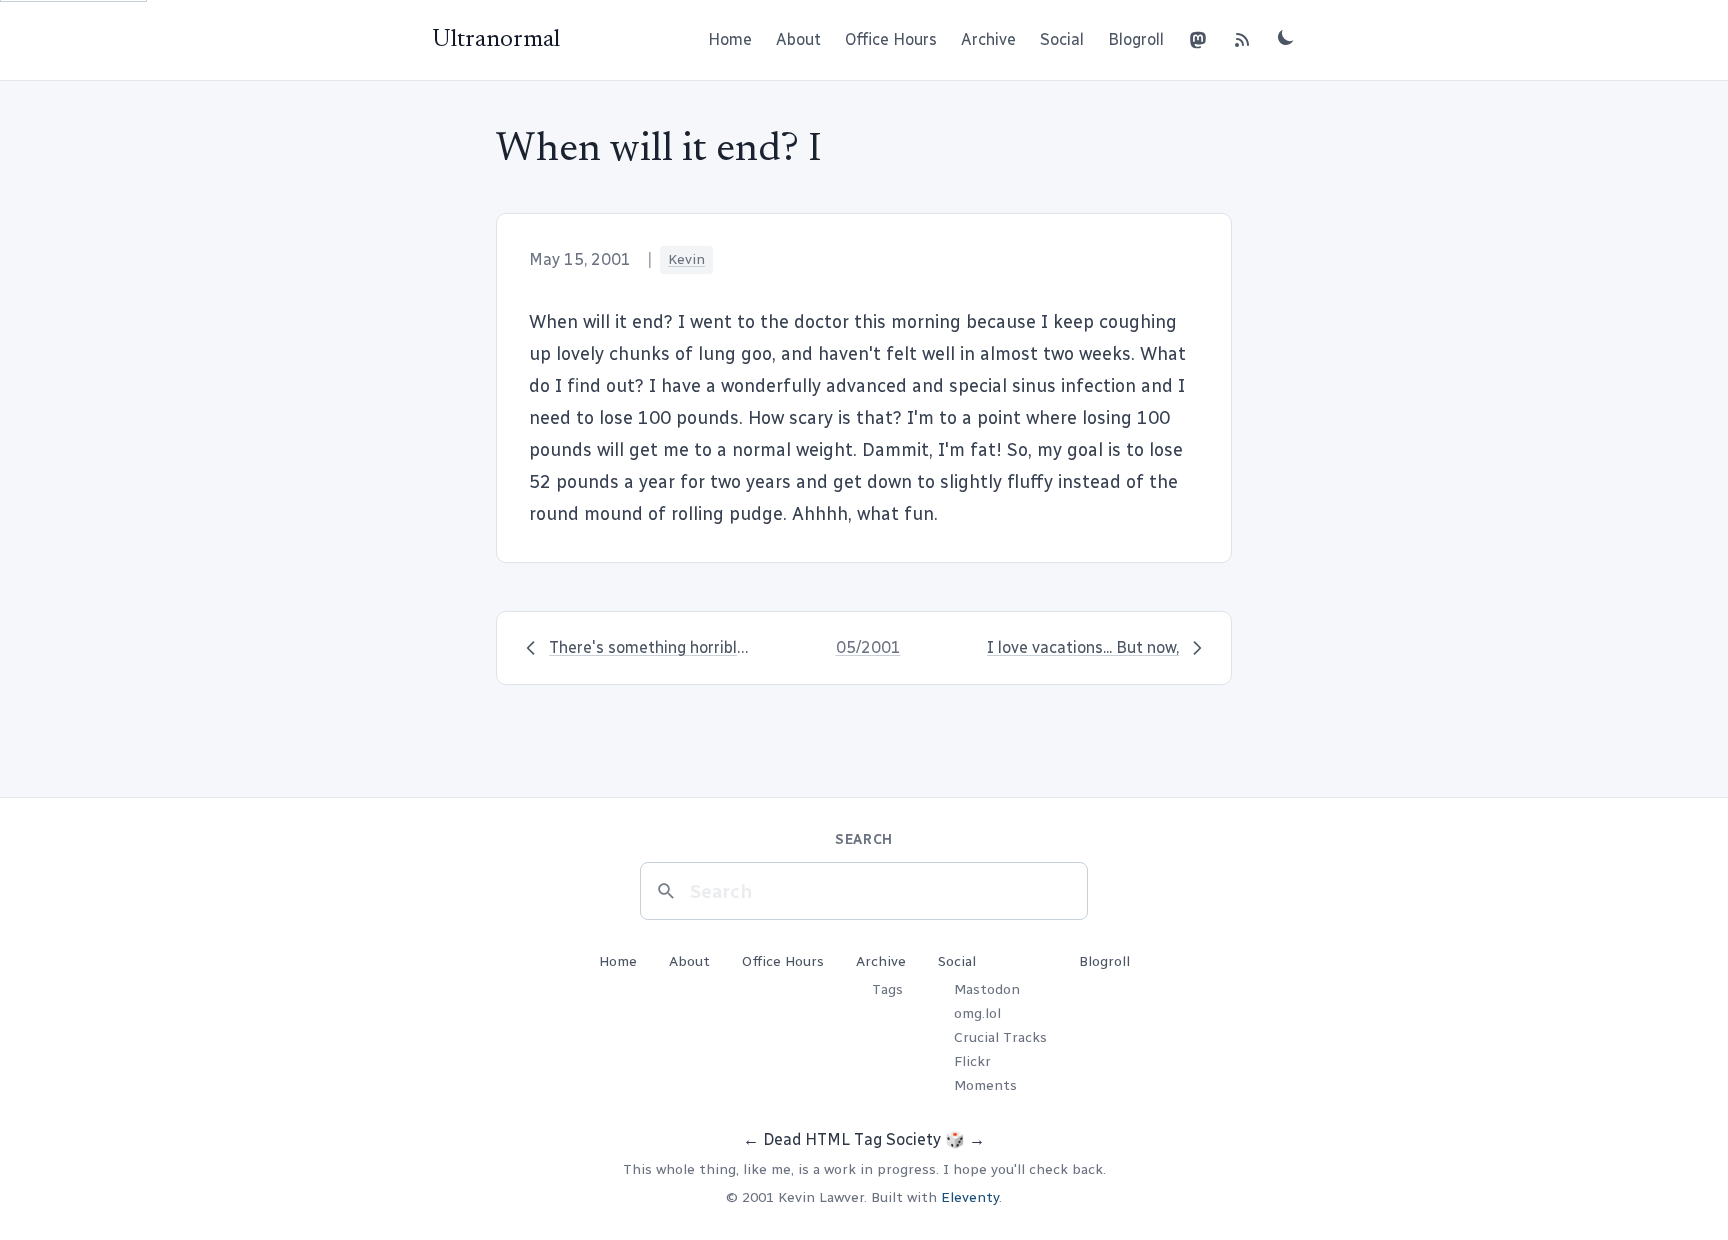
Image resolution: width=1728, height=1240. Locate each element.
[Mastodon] (1198, 40)
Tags (887, 989)
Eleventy (970, 1197)
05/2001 (868, 647)
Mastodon (987, 989)
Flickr (972, 1061)
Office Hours (891, 39)
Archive (988, 39)
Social (1062, 39)
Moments (985, 1085)
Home (730, 39)
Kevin (686, 259)
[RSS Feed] (1242, 40)
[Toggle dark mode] (1286, 37)
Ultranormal (496, 40)
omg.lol (977, 1013)
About (798, 39)
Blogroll (1136, 39)
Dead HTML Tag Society (852, 1139)
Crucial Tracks (1000, 1037)
